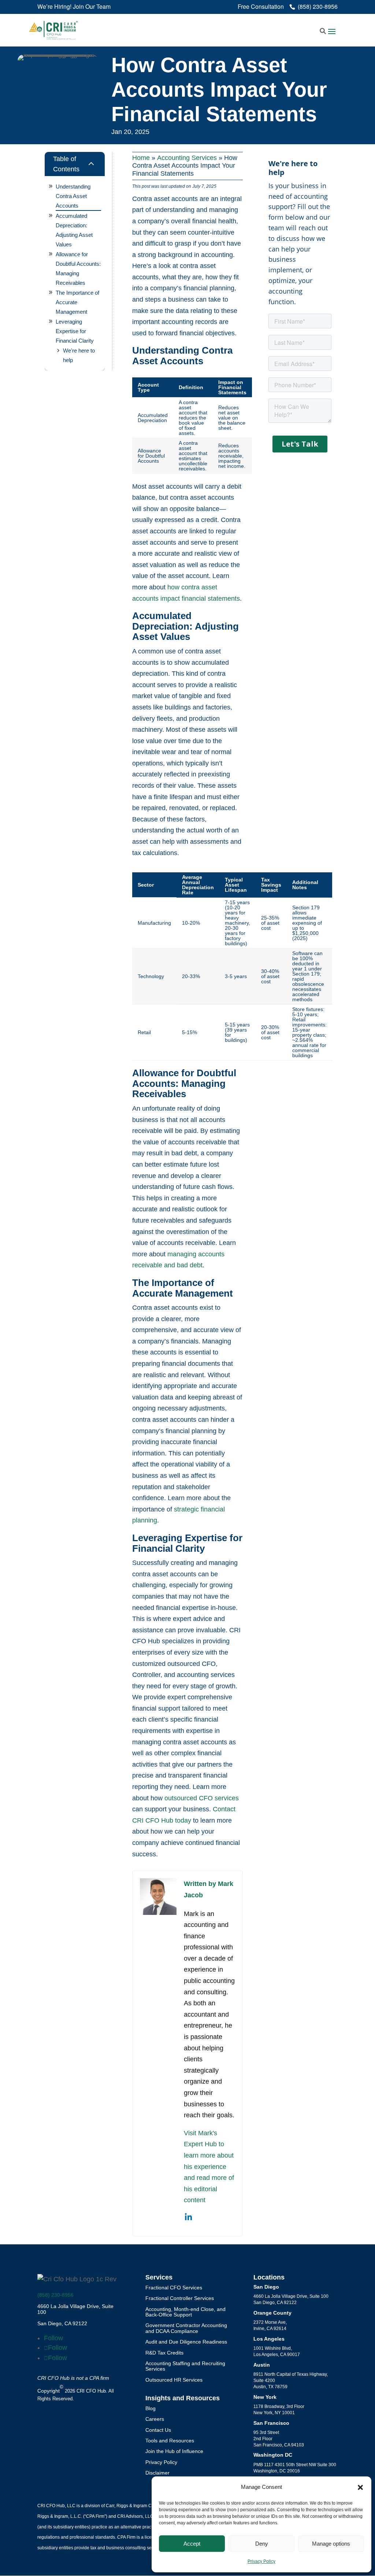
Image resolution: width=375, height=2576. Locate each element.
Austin (262, 2365)
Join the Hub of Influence (174, 2451)
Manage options (331, 2544)
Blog (151, 2408)
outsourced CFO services (202, 1798)
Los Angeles (269, 2339)
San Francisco (271, 2423)
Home (141, 158)
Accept (192, 2544)
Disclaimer (157, 2473)
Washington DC (273, 2455)
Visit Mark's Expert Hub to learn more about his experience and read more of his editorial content (209, 2167)
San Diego (266, 2287)
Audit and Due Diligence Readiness (186, 2342)
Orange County (272, 2313)
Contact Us (158, 2430)
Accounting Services (187, 158)
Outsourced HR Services (174, 2380)
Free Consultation (261, 7)
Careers (155, 2419)
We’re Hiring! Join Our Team (74, 7)
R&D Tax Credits (164, 2353)
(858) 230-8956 (55, 2295)
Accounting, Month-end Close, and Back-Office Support (185, 2312)
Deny (262, 2544)
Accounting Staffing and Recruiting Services (185, 2366)
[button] (360, 2487)
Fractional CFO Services (174, 2288)
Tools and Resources (170, 2441)
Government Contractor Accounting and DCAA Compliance (186, 2328)
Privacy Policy (261, 2561)
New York (265, 2397)
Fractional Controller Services (180, 2298)
